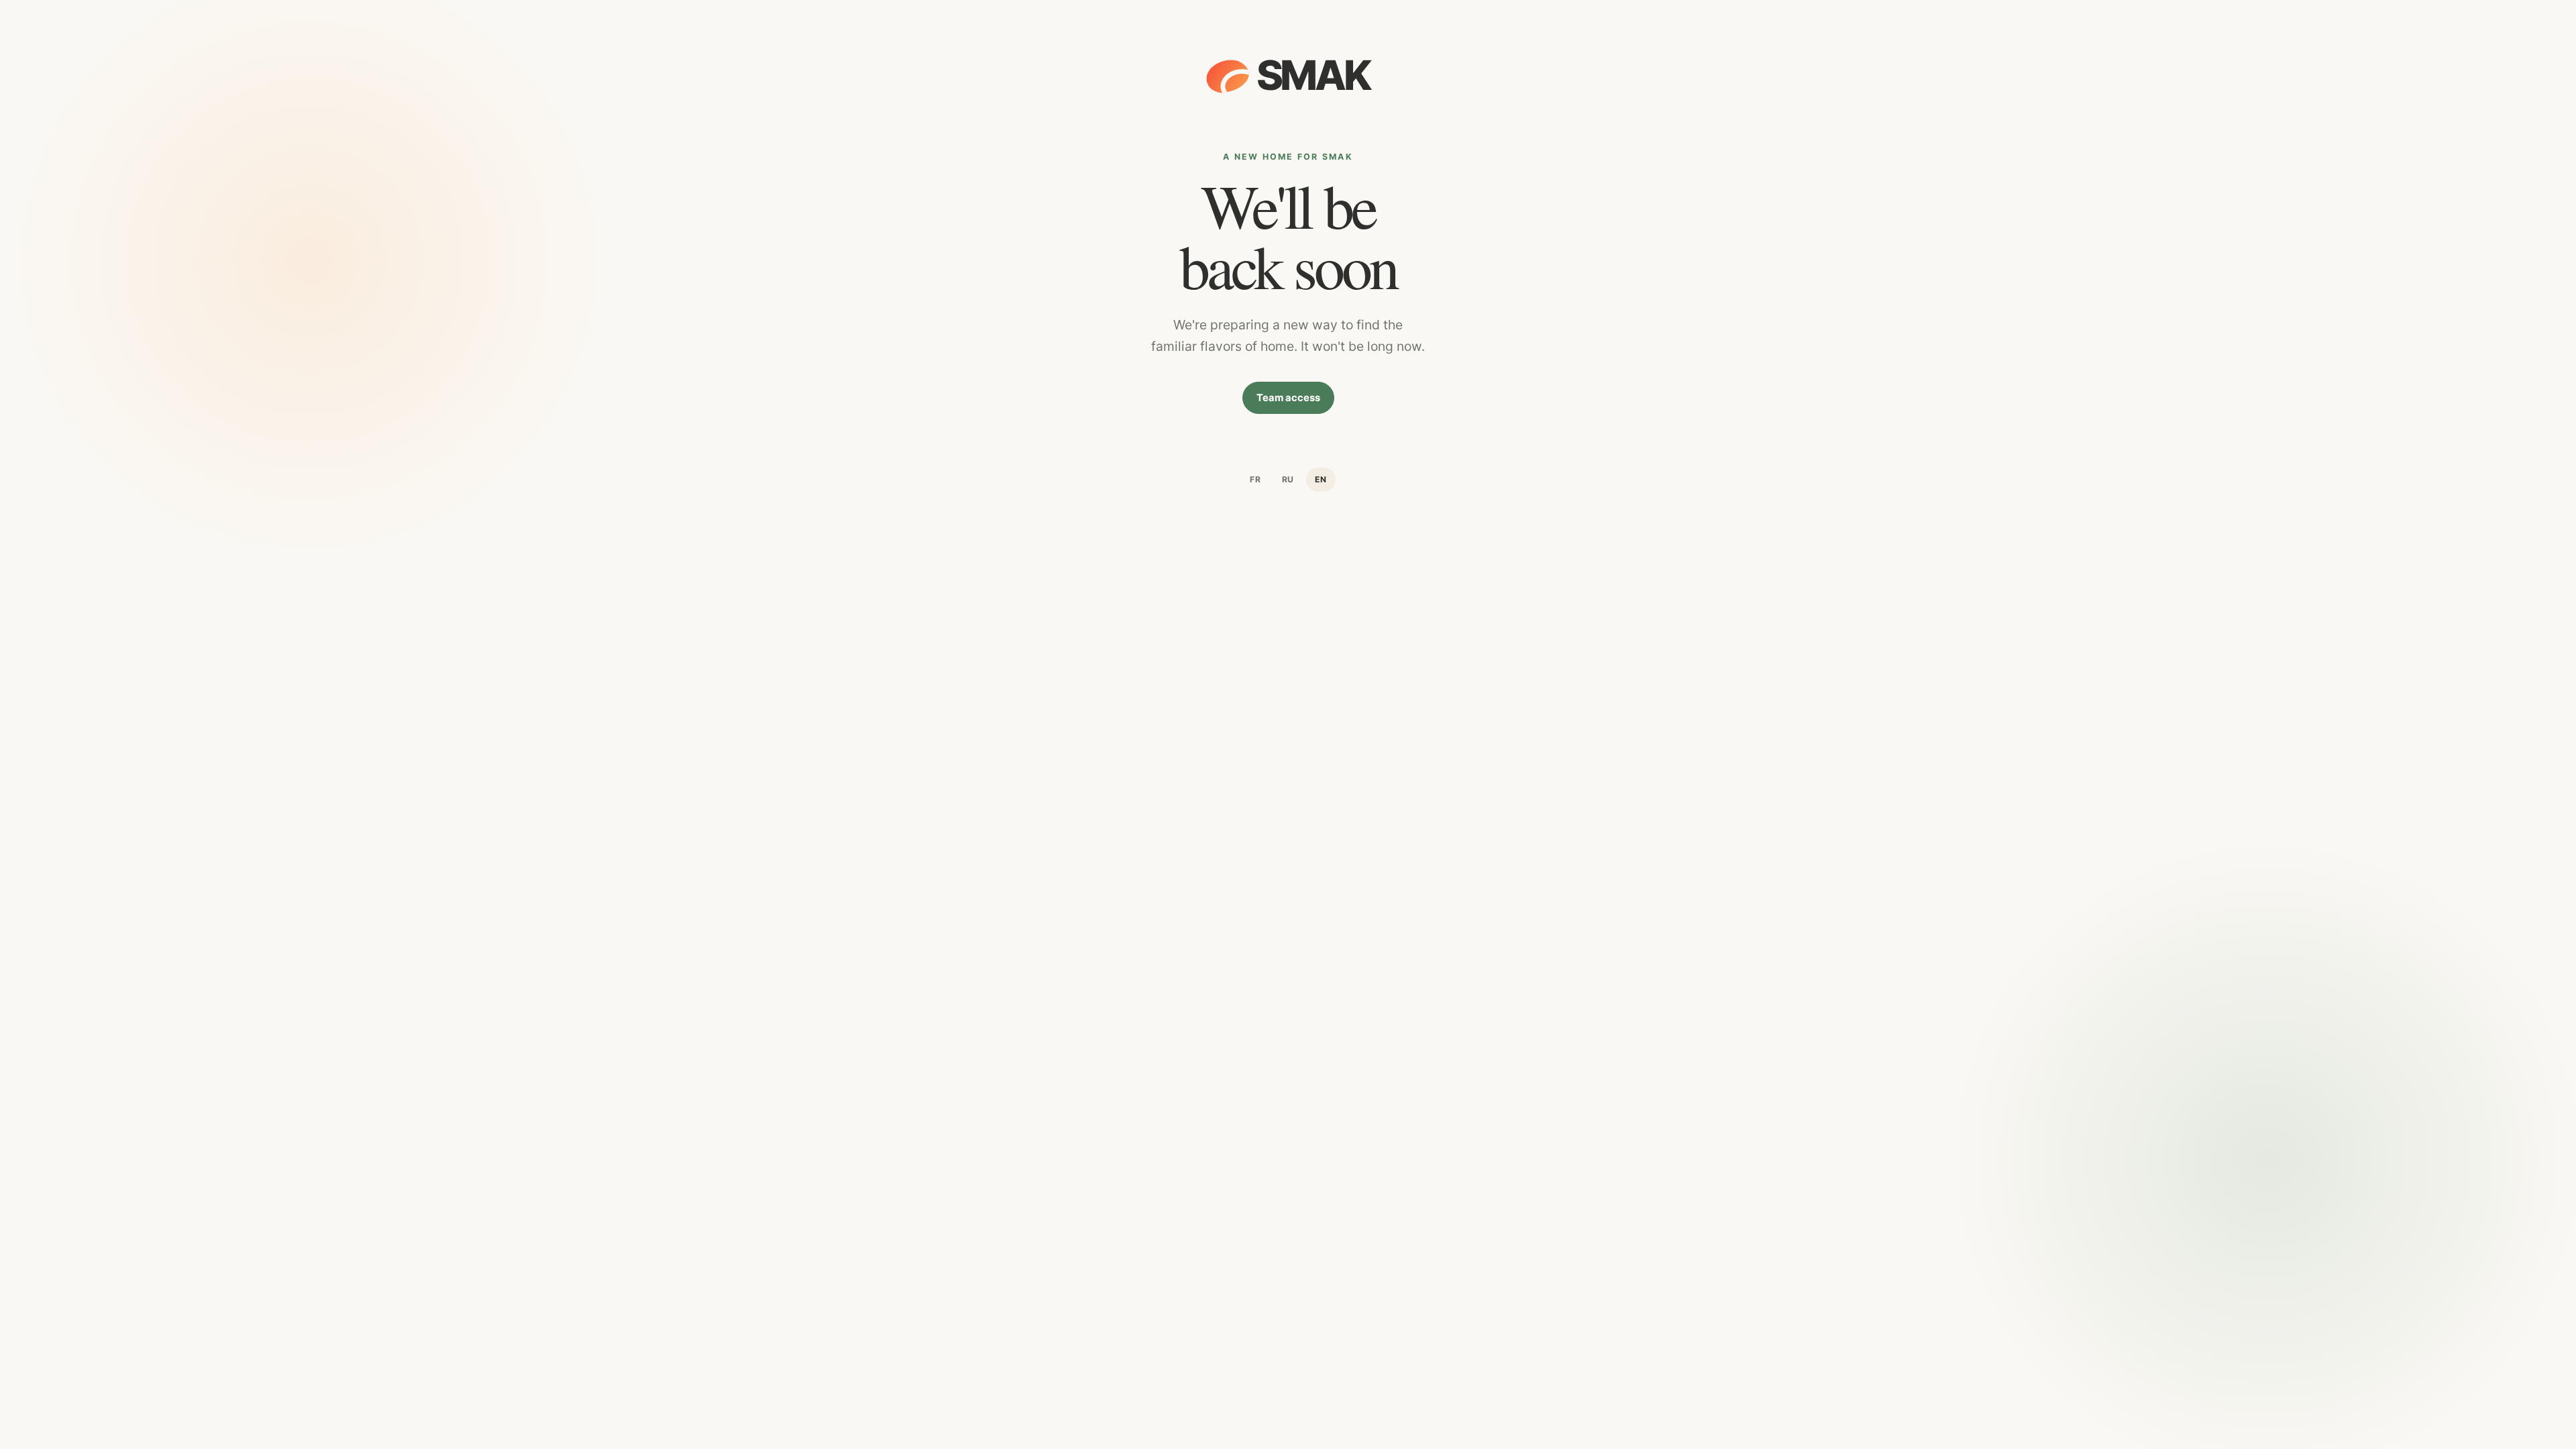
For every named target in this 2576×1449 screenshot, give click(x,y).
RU (1288, 479)
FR (1255, 479)
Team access (1288, 398)
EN (1321, 479)
